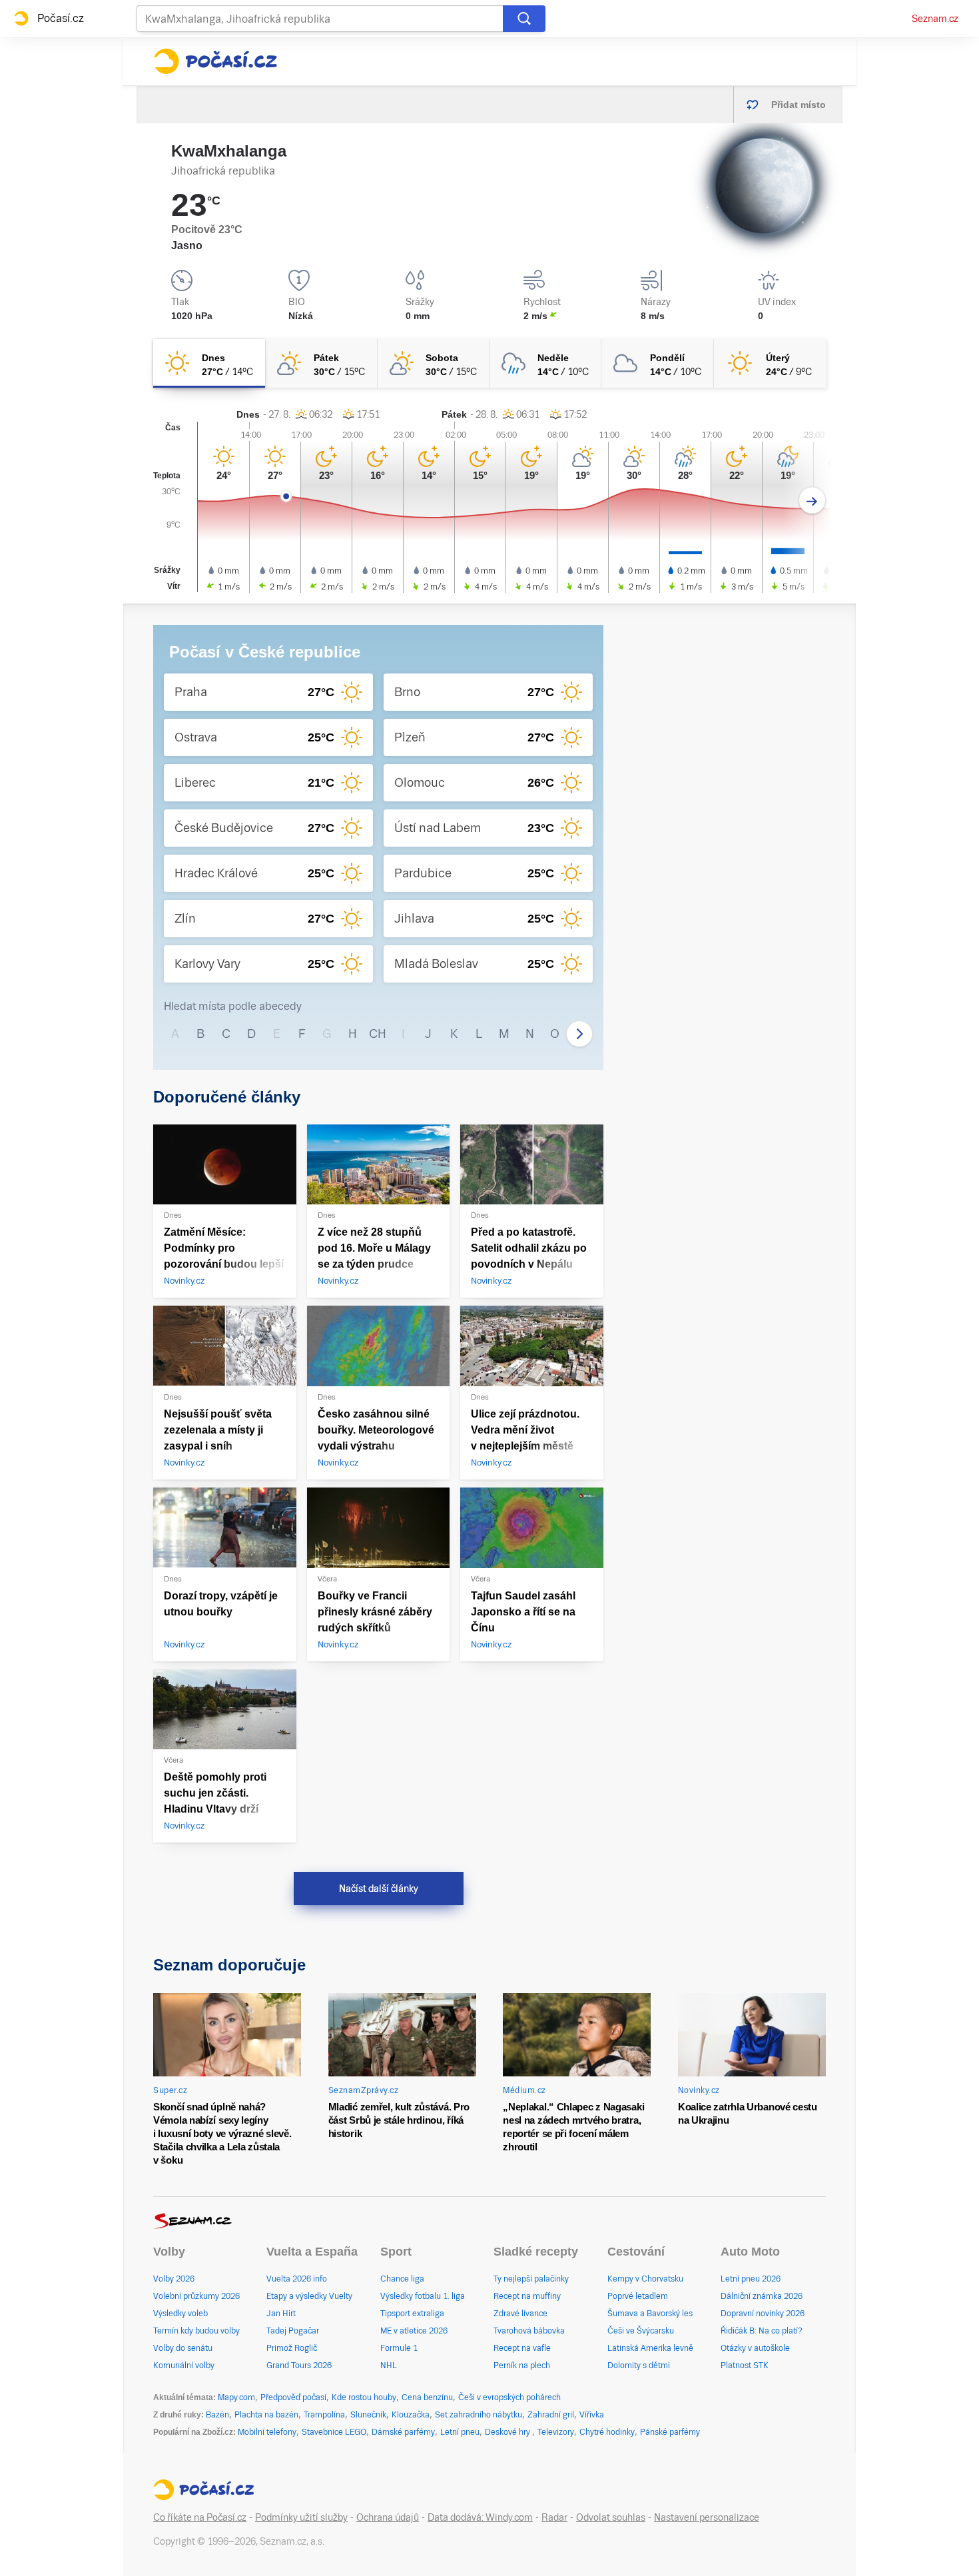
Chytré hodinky (607, 2432)
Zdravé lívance (520, 2314)
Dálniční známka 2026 (762, 2296)
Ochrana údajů (388, 2517)
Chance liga (402, 2279)
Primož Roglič (292, 2348)
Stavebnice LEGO (334, 2432)
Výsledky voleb (180, 2314)
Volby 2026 (174, 2279)
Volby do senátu (183, 2348)
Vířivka (592, 2415)
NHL (389, 2365)
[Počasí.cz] (215, 61)
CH (378, 1034)
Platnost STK (745, 2365)
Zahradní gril (551, 2415)
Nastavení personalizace (707, 2517)
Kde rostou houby (364, 2397)
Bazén (217, 2415)
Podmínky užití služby (301, 2517)
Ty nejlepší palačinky (531, 2279)
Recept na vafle (522, 2348)
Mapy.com (236, 2397)
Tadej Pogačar (293, 2331)
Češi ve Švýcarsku (641, 2331)
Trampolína (324, 2415)
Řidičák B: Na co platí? (762, 2331)
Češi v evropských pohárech (509, 2397)
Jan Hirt (281, 2314)
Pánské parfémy (670, 2432)
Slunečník (368, 2415)
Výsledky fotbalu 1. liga (423, 2296)
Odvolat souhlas (611, 2517)
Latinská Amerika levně (650, 2348)
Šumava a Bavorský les (650, 2314)
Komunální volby (184, 2365)
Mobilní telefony (267, 2432)
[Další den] (812, 501)
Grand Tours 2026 (299, 2365)
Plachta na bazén (266, 2415)
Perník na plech (522, 2365)
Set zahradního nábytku (479, 2415)
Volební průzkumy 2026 (196, 2296)
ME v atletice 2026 (414, 2331)
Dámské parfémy (403, 2432)
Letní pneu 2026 (751, 2279)
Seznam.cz (935, 19)
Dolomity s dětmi (639, 2365)
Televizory (556, 2432)
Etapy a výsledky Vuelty (309, 2296)
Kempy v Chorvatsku (645, 2279)
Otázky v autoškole (755, 2348)
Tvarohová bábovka (529, 2331)
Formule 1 (399, 2348)
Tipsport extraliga (412, 2314)
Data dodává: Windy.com (480, 2517)
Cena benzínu (427, 2397)
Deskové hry (508, 2432)
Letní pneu (460, 2432)
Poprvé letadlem (638, 2296)
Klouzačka (411, 2415)
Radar (554, 2517)
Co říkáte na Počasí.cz (200, 2517)
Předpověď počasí (293, 2397)
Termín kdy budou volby (196, 2331)
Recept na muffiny (527, 2296)
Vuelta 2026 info (297, 2279)
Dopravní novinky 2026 (763, 2314)
